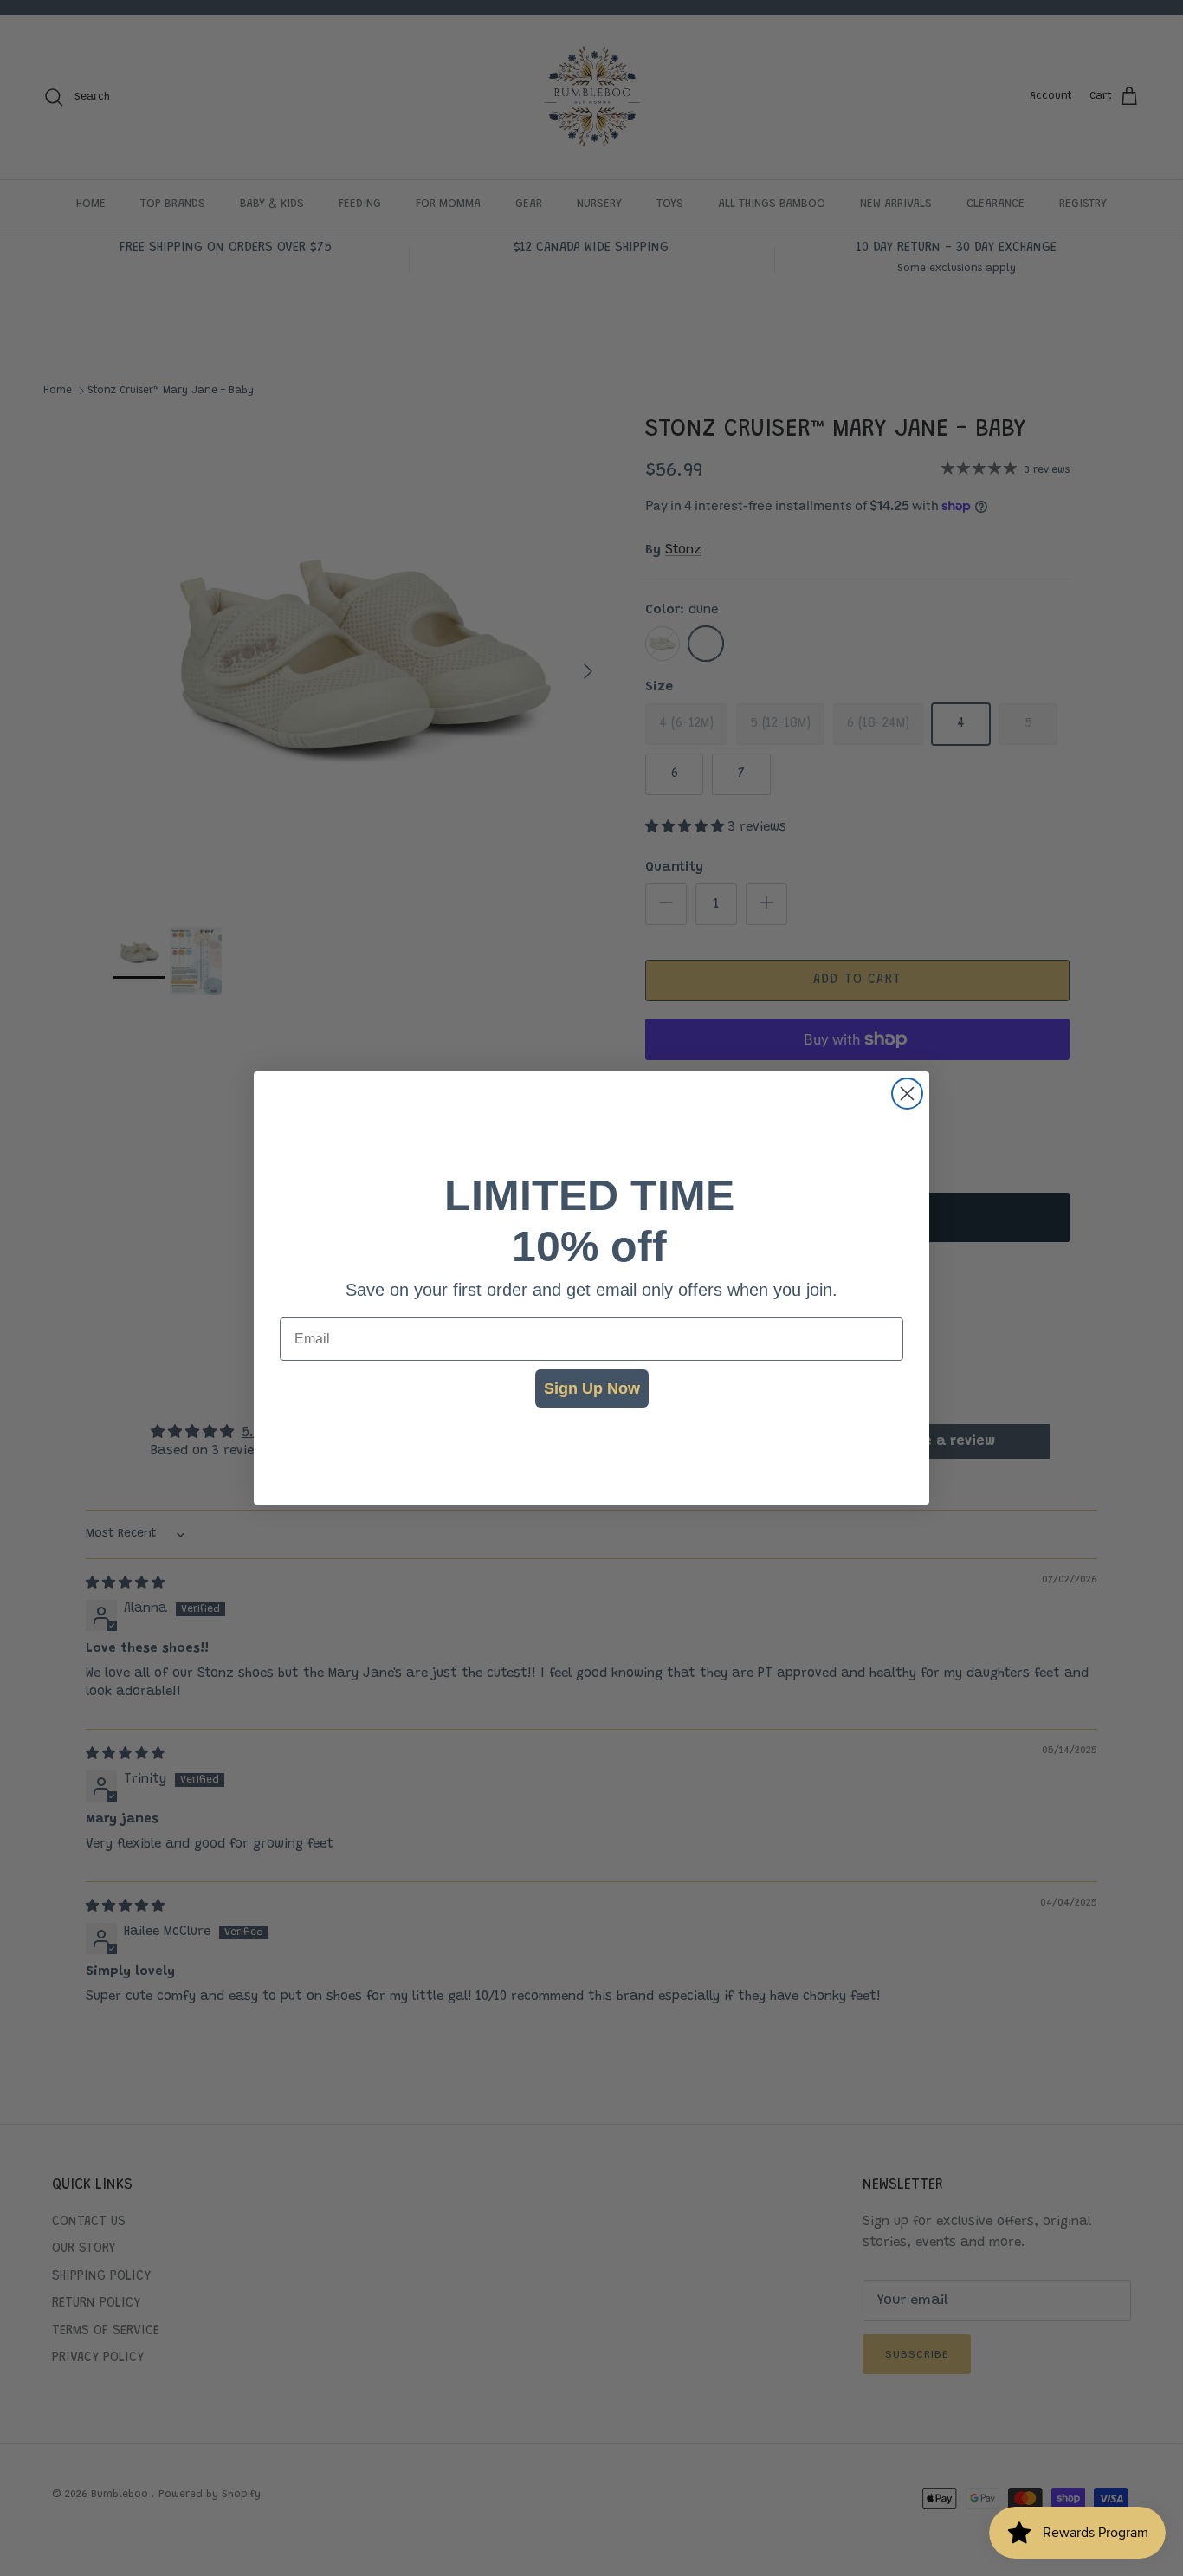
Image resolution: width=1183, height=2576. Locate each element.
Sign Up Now (592, 1388)
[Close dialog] (907, 1094)
